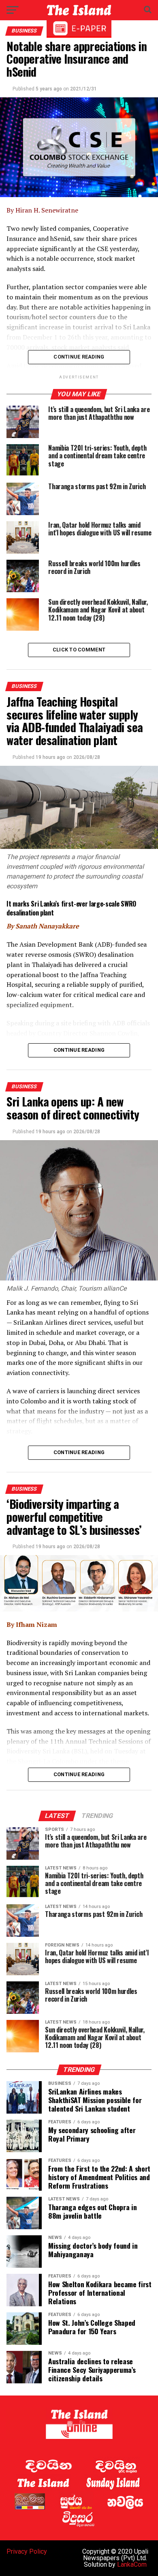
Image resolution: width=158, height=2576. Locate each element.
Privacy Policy (27, 2551)
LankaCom (132, 2564)
